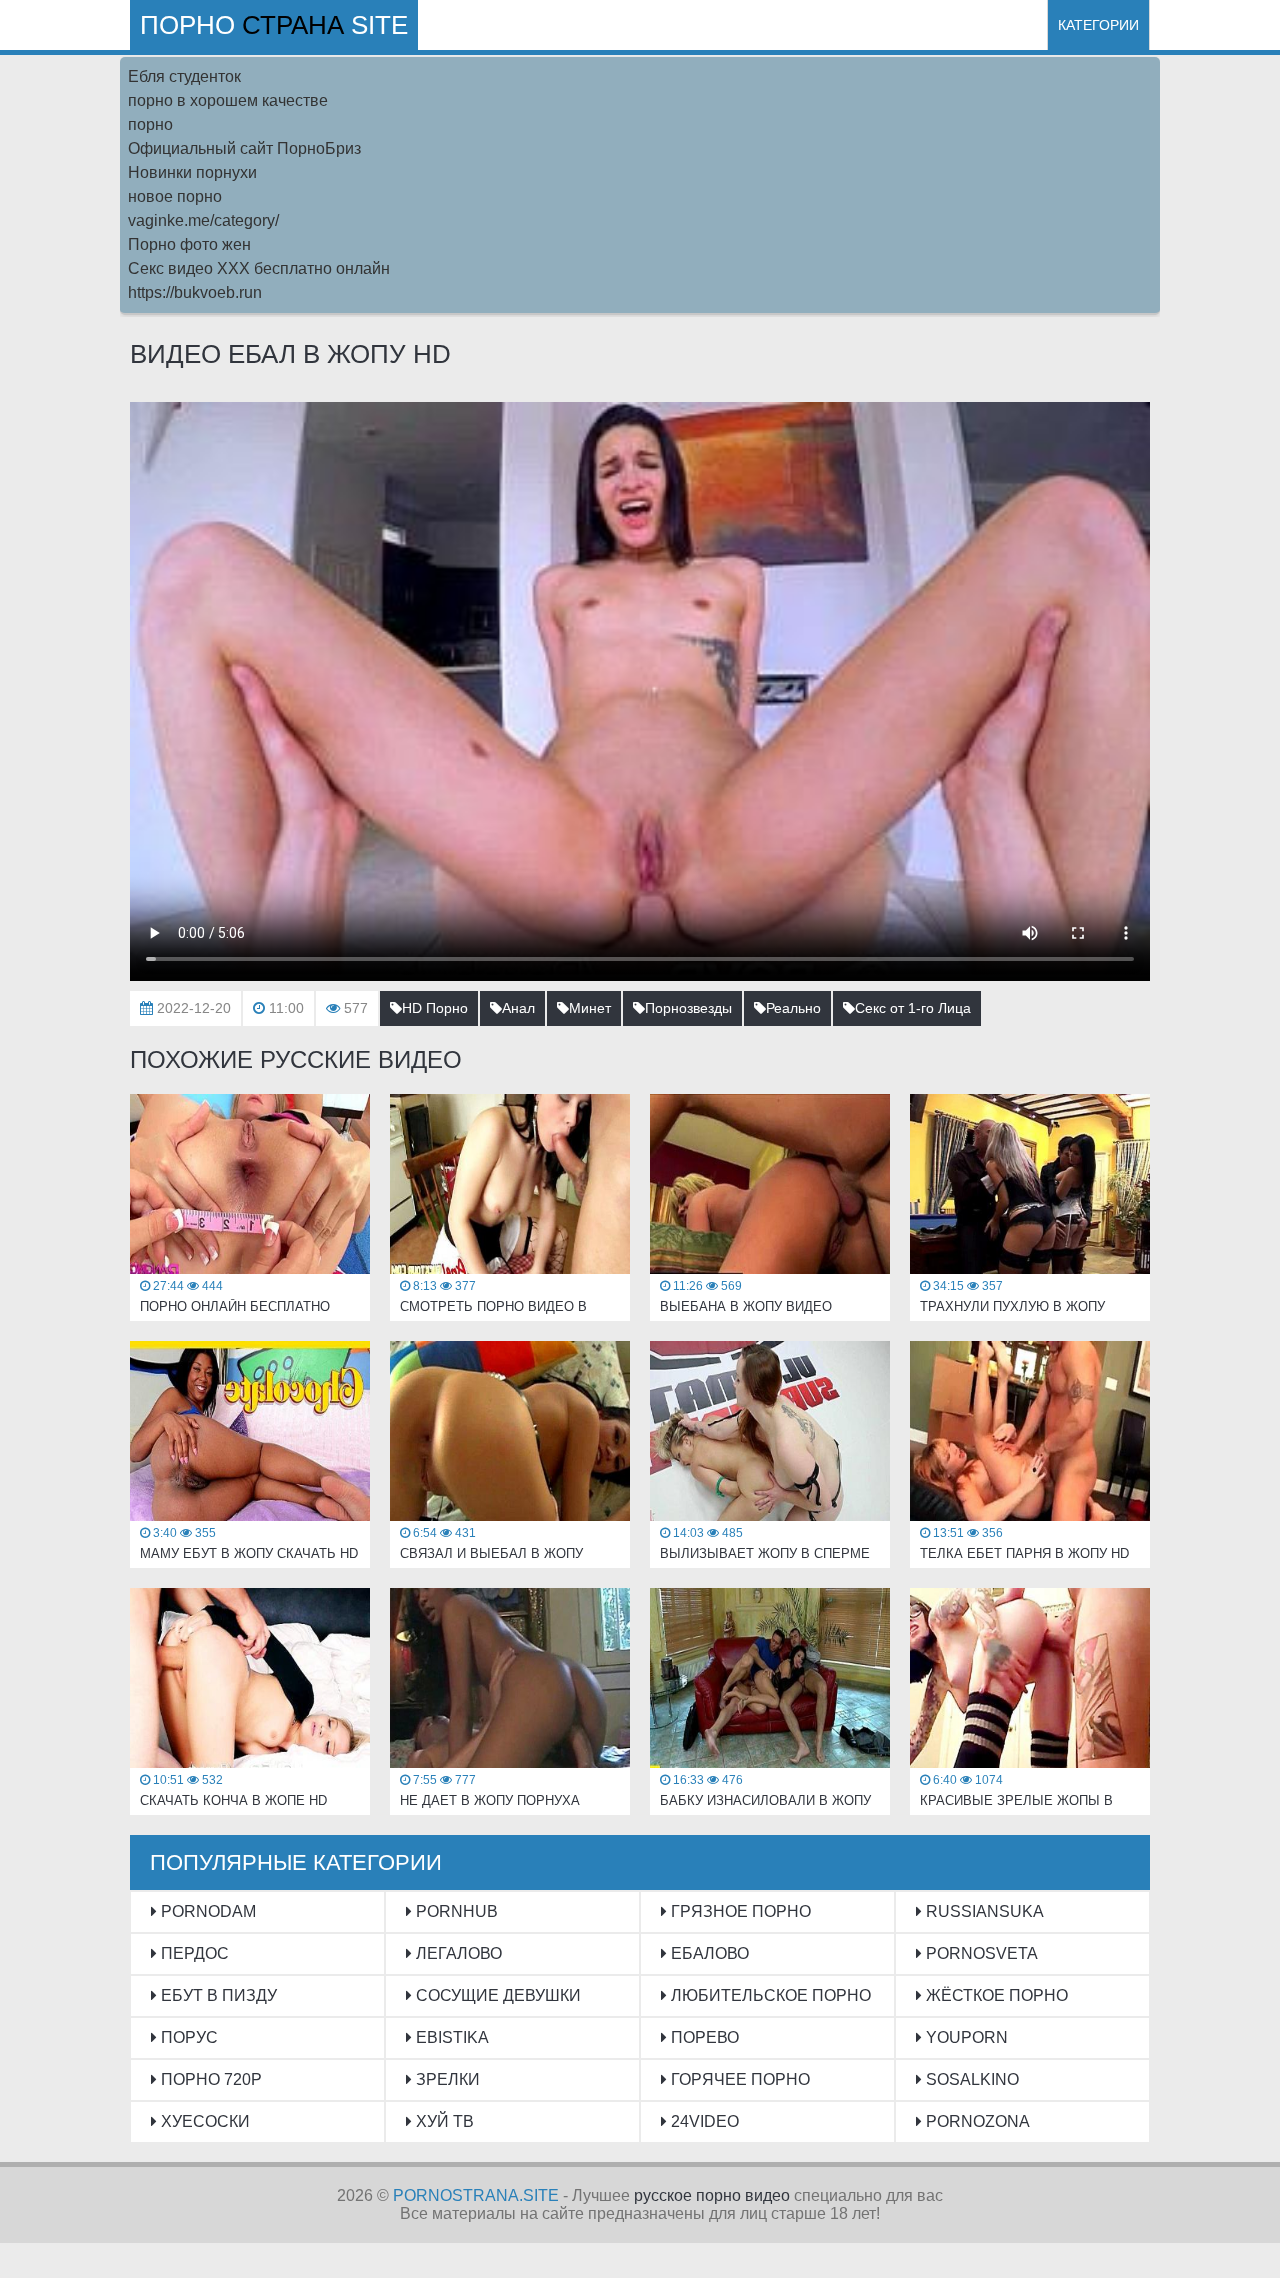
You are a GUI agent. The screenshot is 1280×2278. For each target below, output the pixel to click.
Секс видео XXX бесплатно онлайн (259, 268)
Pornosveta (980, 1953)
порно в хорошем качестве (228, 100)
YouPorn (965, 2037)
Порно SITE (274, 25)
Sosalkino (970, 2079)
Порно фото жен (189, 244)
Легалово (457, 1953)
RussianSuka (983, 1911)
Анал (518, 1008)
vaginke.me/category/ (203, 220)
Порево (703, 2037)
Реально (793, 1008)
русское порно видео (712, 2195)
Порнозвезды (688, 1008)
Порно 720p (209, 2079)
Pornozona (976, 2121)
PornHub (455, 1911)
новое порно (175, 196)
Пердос (193, 1953)
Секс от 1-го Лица (913, 1008)
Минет (590, 1008)
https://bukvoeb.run (195, 292)
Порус (187, 2037)
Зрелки (446, 2079)
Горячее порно (738, 2079)
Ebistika (450, 2037)
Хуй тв (443, 2121)
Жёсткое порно (995, 1995)
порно (150, 124)
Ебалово (708, 1953)
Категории (1098, 25)
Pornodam (206, 1911)
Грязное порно (739, 1911)
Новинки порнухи (192, 172)
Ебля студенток (184, 76)
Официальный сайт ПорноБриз (244, 148)
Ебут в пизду (217, 1995)
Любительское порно (769, 1995)
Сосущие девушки (496, 1995)
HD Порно (435, 1008)
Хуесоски (203, 2121)
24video (703, 2121)
